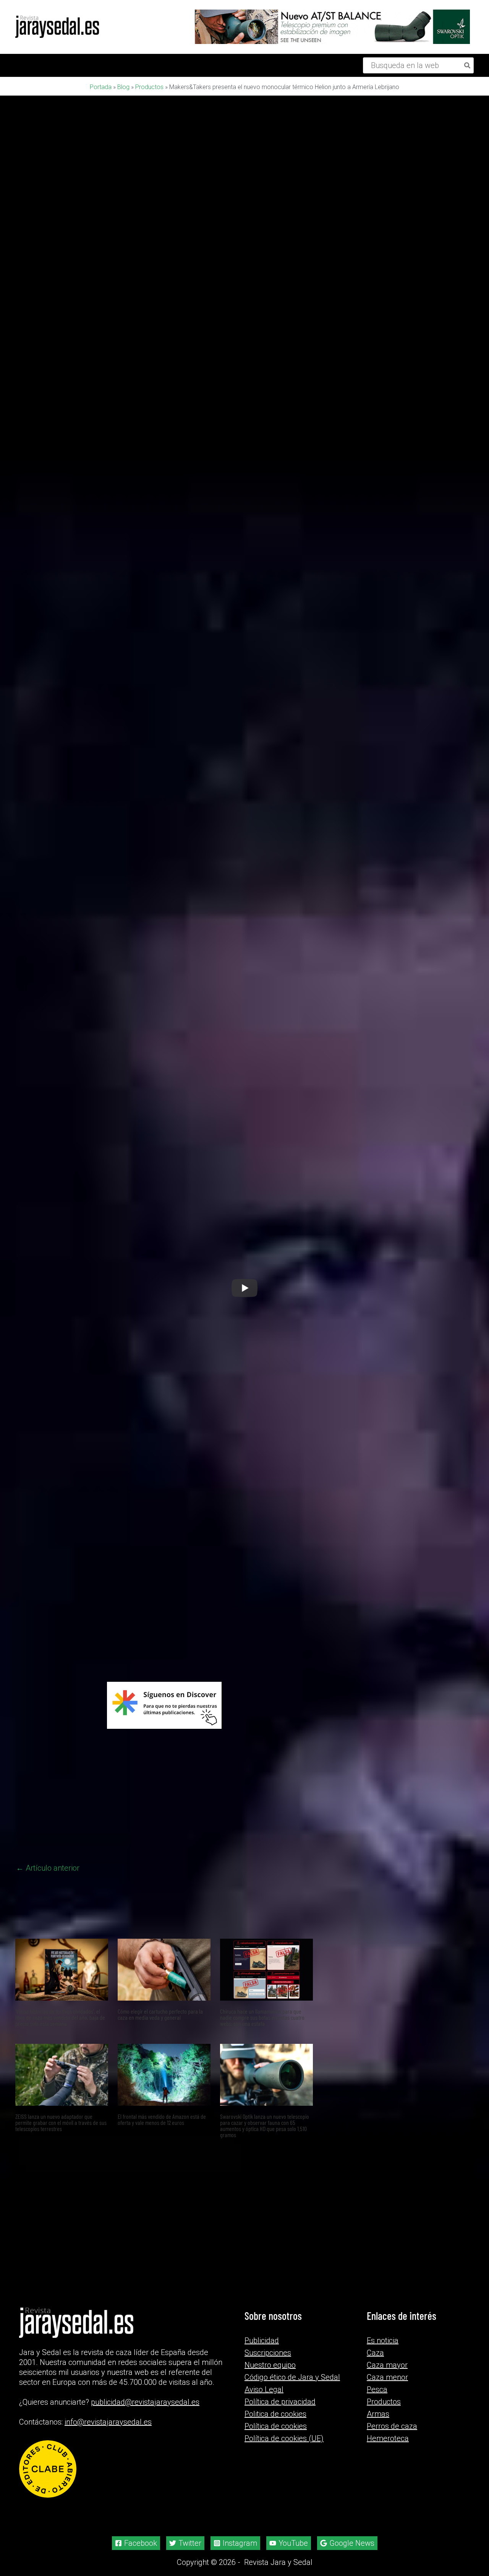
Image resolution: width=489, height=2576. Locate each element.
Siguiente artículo (278, 2035)
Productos (149, 87)
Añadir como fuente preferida (102, 1820)
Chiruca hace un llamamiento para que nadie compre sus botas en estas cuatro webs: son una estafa (262, 2184)
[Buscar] (468, 65)
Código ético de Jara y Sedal (292, 2453)
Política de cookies (276, 2502)
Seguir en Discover (200, 1821)
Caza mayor (387, 2441)
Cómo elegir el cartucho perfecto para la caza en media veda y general (160, 2181)
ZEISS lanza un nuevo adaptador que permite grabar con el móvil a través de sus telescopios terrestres (61, 2289)
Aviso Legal (264, 2465)
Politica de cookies (275, 2490)
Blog (123, 87)
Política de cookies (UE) (284, 2514)
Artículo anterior (48, 2035)
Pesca (377, 2465)
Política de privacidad (280, 2477)
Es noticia (383, 2416)
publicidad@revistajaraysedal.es (145, 2478)
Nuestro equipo (270, 2441)
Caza (375, 2428)
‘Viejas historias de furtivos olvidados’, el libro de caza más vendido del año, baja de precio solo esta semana (60, 2184)
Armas (378, 2490)
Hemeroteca (388, 2514)
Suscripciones (268, 2428)
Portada (101, 87)
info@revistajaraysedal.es (108, 2498)
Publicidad (262, 2416)
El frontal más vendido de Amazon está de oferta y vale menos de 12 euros (162, 2286)
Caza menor (387, 2453)
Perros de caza (392, 2502)
